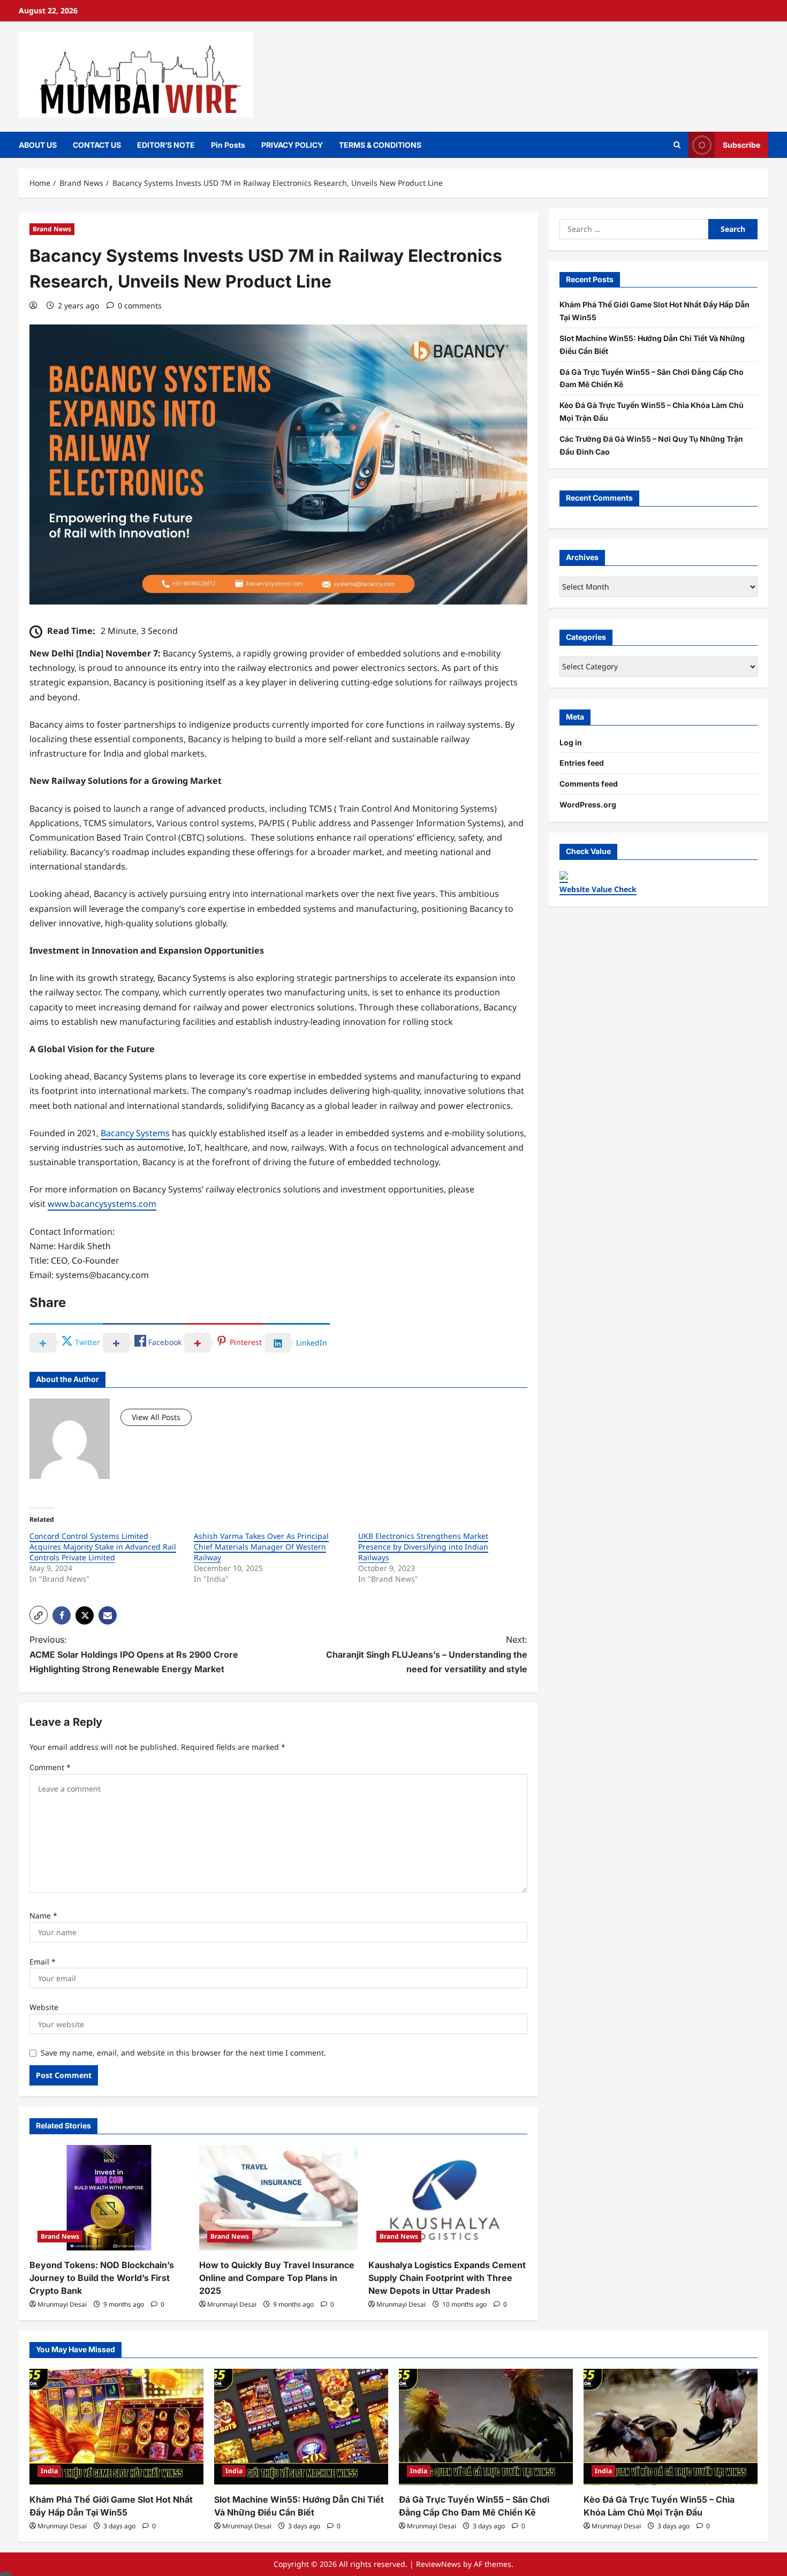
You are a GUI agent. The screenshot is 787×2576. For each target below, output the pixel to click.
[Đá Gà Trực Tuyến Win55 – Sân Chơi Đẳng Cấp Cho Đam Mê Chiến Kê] (486, 2427)
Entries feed (582, 763)
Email (43, 1962)
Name (43, 1916)
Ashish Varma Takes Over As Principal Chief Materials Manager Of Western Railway (261, 1547)
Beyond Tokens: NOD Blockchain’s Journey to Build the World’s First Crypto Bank (102, 2278)
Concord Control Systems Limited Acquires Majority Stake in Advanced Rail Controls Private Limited (103, 1547)
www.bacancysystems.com (102, 1204)
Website (44, 2007)
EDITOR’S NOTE (166, 145)
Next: (427, 1654)
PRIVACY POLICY (292, 145)
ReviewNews (438, 2564)
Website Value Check (598, 889)
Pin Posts (228, 145)
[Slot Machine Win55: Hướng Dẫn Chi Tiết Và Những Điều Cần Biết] (301, 2427)
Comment (50, 1767)
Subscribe (741, 144)
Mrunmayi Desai (62, 2304)
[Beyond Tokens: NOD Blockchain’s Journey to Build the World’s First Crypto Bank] (109, 2198)
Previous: (134, 1654)
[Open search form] (677, 145)
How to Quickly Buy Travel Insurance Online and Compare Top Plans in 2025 (277, 2278)
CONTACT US (97, 145)
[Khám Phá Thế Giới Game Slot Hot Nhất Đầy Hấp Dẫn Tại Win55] (116, 2427)
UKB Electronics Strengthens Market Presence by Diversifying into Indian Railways (423, 1547)
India (49, 2471)
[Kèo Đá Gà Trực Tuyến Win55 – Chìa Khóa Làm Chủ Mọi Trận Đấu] (671, 2427)
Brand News (52, 229)
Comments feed (589, 784)
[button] (39, 1615)
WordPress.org (588, 804)
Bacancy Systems (135, 1133)
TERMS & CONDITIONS (380, 145)
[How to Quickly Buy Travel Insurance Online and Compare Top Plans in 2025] (279, 2198)
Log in (571, 742)
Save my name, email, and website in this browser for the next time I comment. (183, 2053)
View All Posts (156, 1417)
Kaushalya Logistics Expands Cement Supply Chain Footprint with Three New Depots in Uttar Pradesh (447, 2278)
